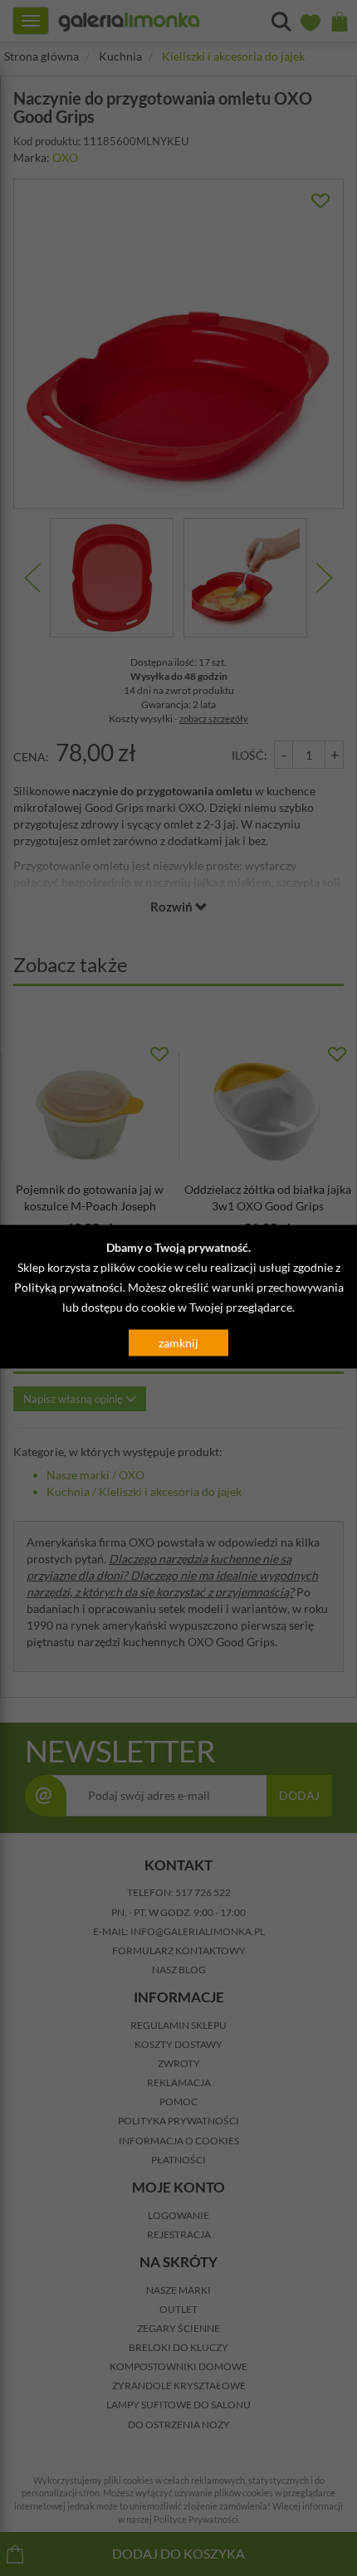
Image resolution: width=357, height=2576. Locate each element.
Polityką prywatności (68, 1286)
